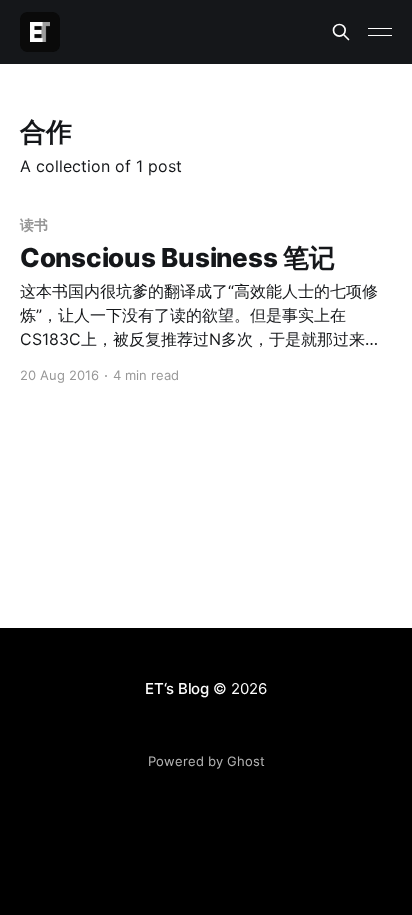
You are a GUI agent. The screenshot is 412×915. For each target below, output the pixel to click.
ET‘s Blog (177, 688)
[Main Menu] (380, 32)
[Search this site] (341, 32)
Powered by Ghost (206, 761)
